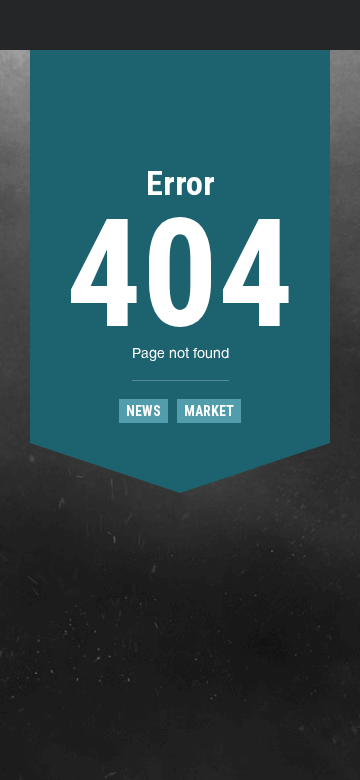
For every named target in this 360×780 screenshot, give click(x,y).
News (143, 411)
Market (209, 411)
